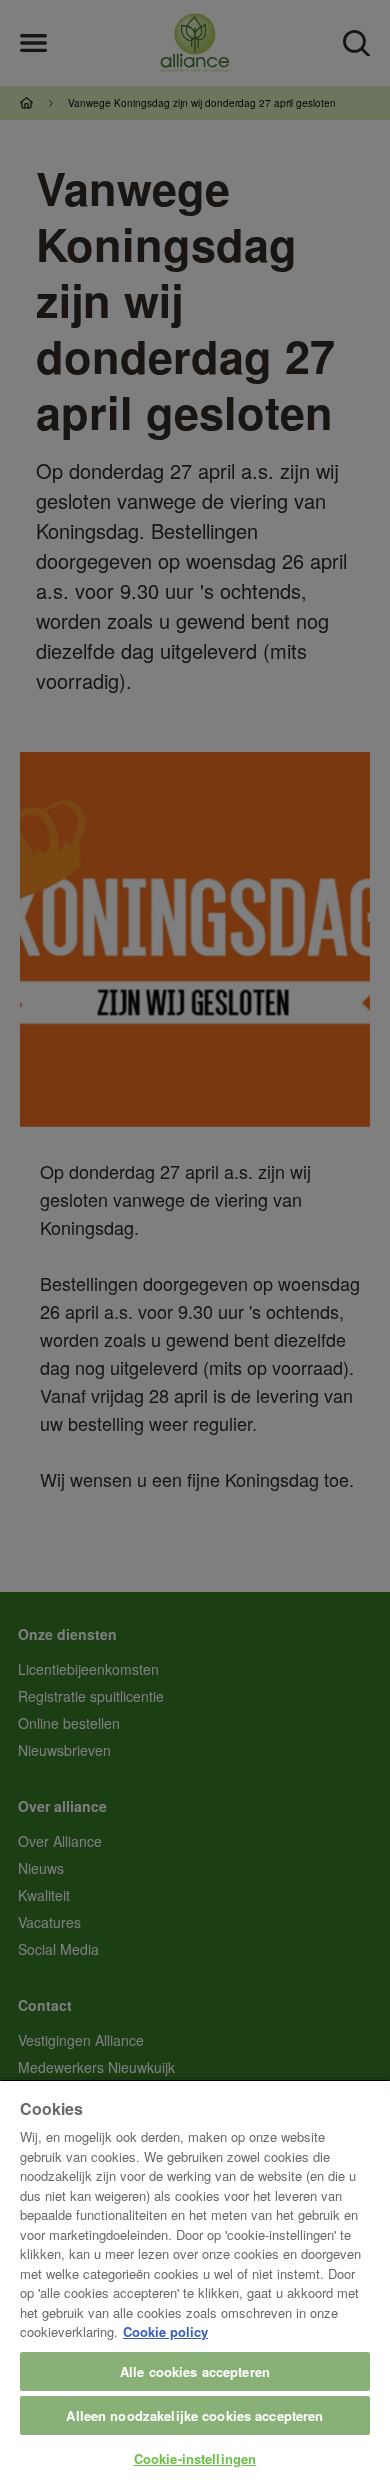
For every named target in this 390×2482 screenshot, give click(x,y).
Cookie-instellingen (195, 2458)
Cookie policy (165, 2331)
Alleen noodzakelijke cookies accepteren (194, 2415)
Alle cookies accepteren (195, 2371)
